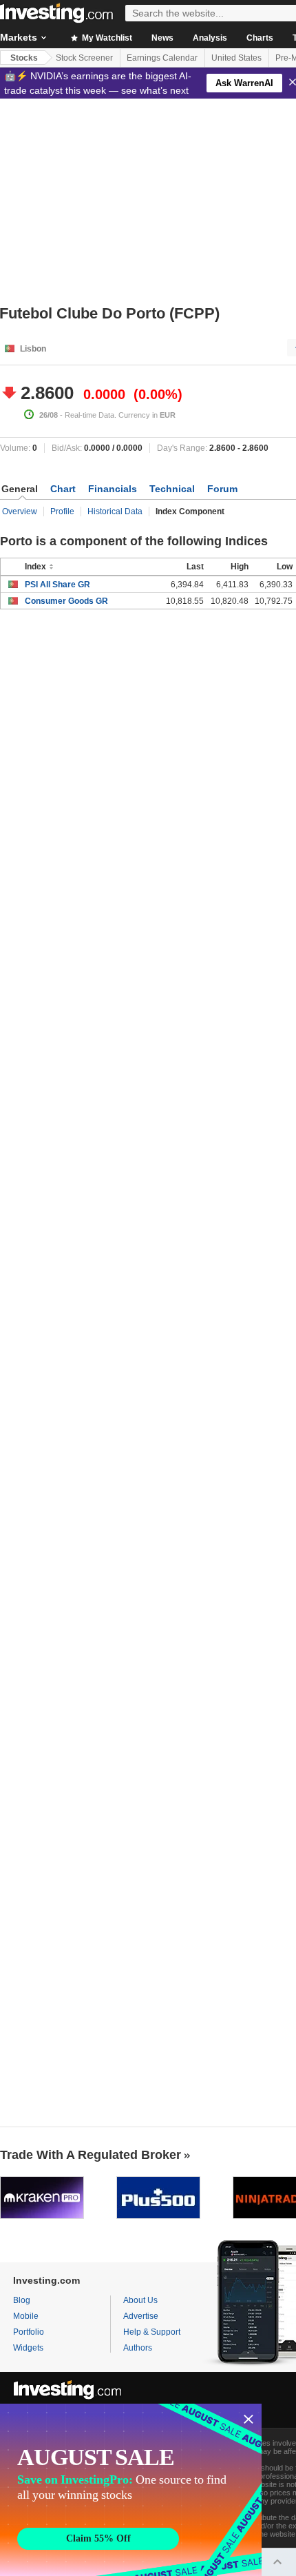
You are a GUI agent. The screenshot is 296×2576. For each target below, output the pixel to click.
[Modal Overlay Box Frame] (131, 2490)
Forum (222, 489)
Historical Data (115, 511)
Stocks (24, 58)
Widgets (28, 2348)
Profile (62, 511)
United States (236, 58)
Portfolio (29, 2332)
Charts (260, 38)
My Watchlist (106, 38)
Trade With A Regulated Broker (91, 2155)
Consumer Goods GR (66, 601)
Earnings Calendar (162, 58)
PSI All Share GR (57, 585)
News (162, 38)
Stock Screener (84, 58)
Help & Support (152, 2332)
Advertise (141, 2316)
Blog (22, 2300)
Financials (113, 489)
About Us (140, 2300)
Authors (138, 2348)
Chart (63, 489)
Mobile (26, 2316)
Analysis (210, 38)
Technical (172, 489)
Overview (20, 511)
